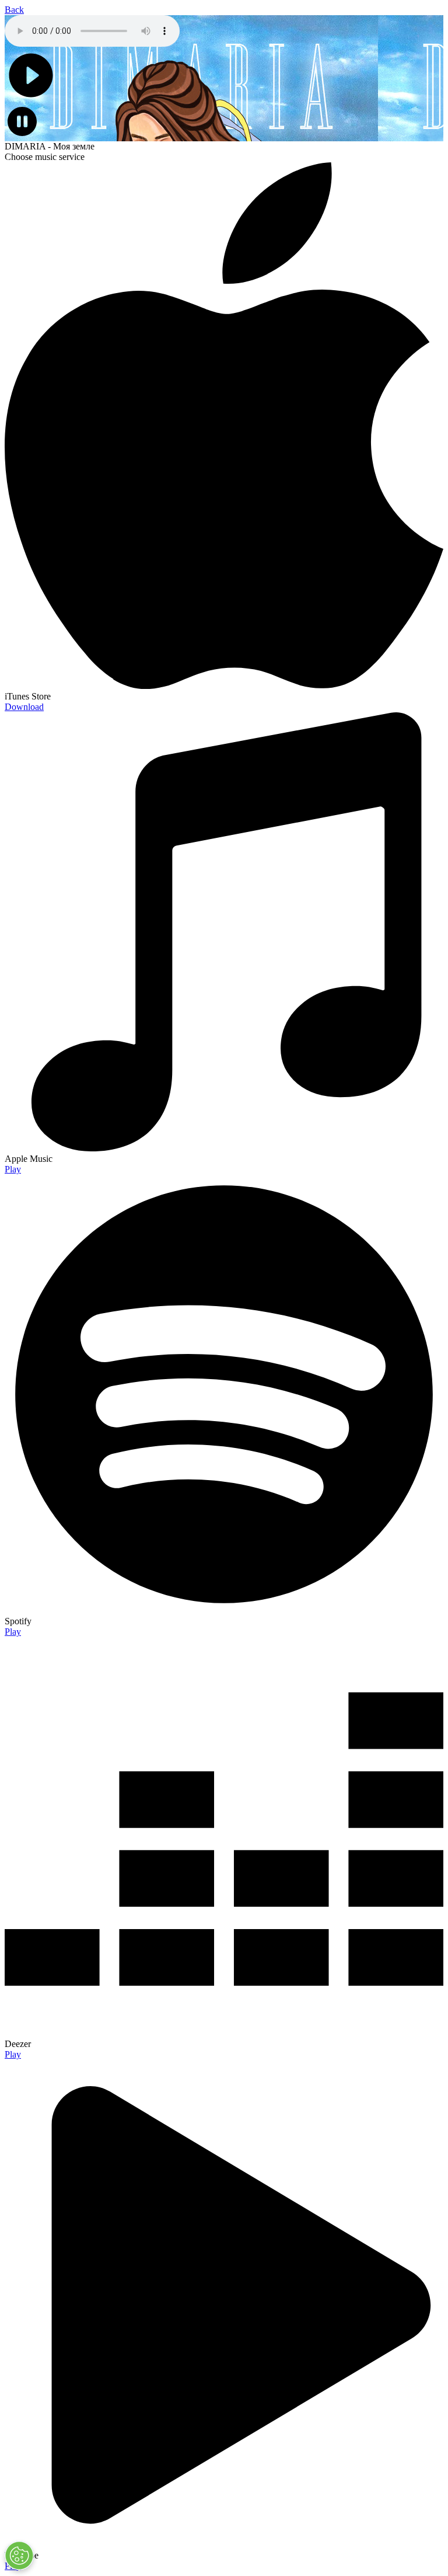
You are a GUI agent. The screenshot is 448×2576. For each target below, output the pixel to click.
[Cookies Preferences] (19, 2556)
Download (24, 707)
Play (13, 1169)
